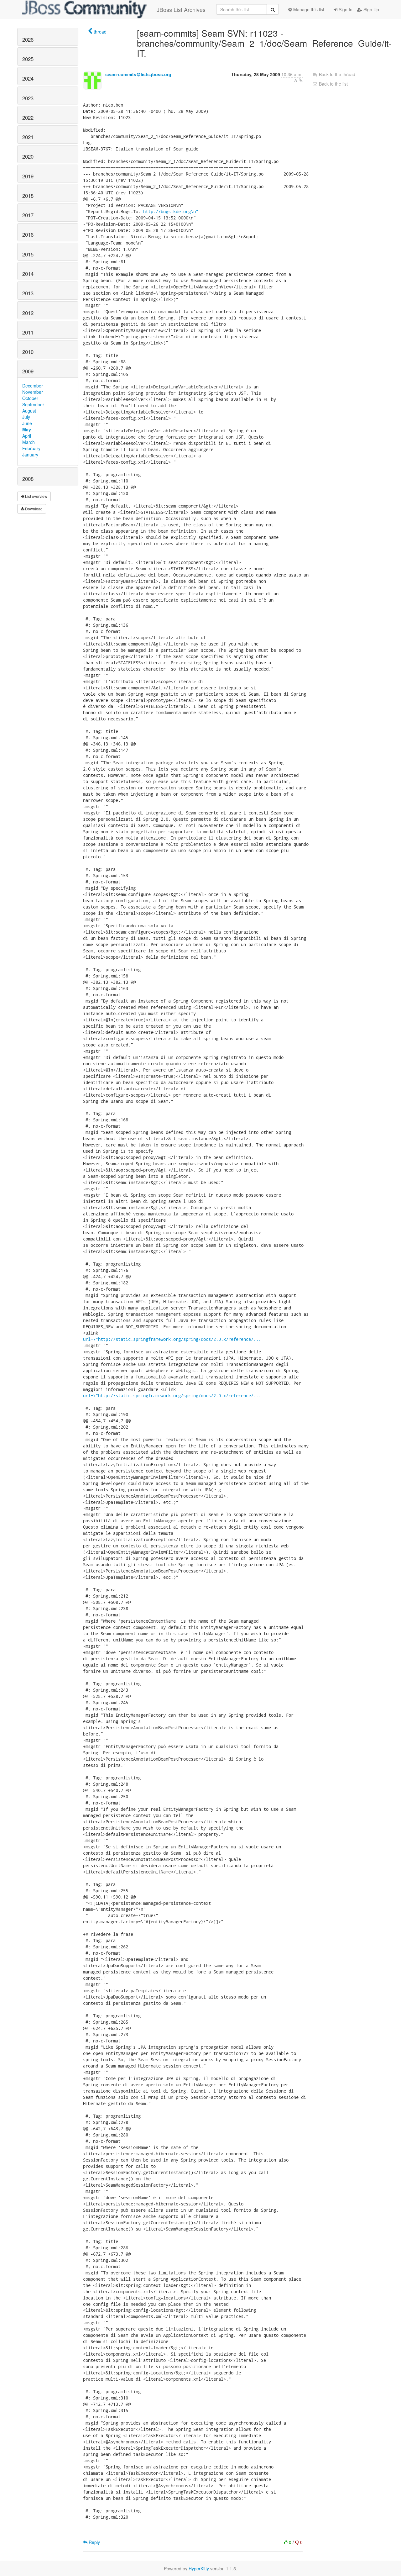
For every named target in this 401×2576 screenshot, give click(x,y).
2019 (28, 176)
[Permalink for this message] (301, 80)
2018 (28, 196)
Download (33, 509)
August (29, 411)
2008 (28, 479)
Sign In (345, 9)
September (33, 404)
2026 (28, 40)
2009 (28, 371)
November (33, 392)
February (31, 448)
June (27, 423)
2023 (28, 98)
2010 (28, 352)
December (33, 386)
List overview (36, 496)
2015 (28, 254)
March (29, 442)
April (27, 436)
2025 (28, 59)
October (30, 398)
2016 (28, 234)
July (26, 417)
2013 (28, 293)
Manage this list (308, 9)
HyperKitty (199, 2568)
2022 (28, 118)
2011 (28, 332)
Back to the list (333, 84)
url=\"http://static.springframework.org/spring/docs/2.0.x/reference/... (172, 1339)
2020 (28, 156)
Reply (94, 2542)
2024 (28, 78)
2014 (28, 274)
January (30, 455)
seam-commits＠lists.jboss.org (138, 74)
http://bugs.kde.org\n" (171, 211)
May (27, 429)
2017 (28, 215)
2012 (28, 313)
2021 (28, 137)
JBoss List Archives (181, 9)
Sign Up (371, 9)
